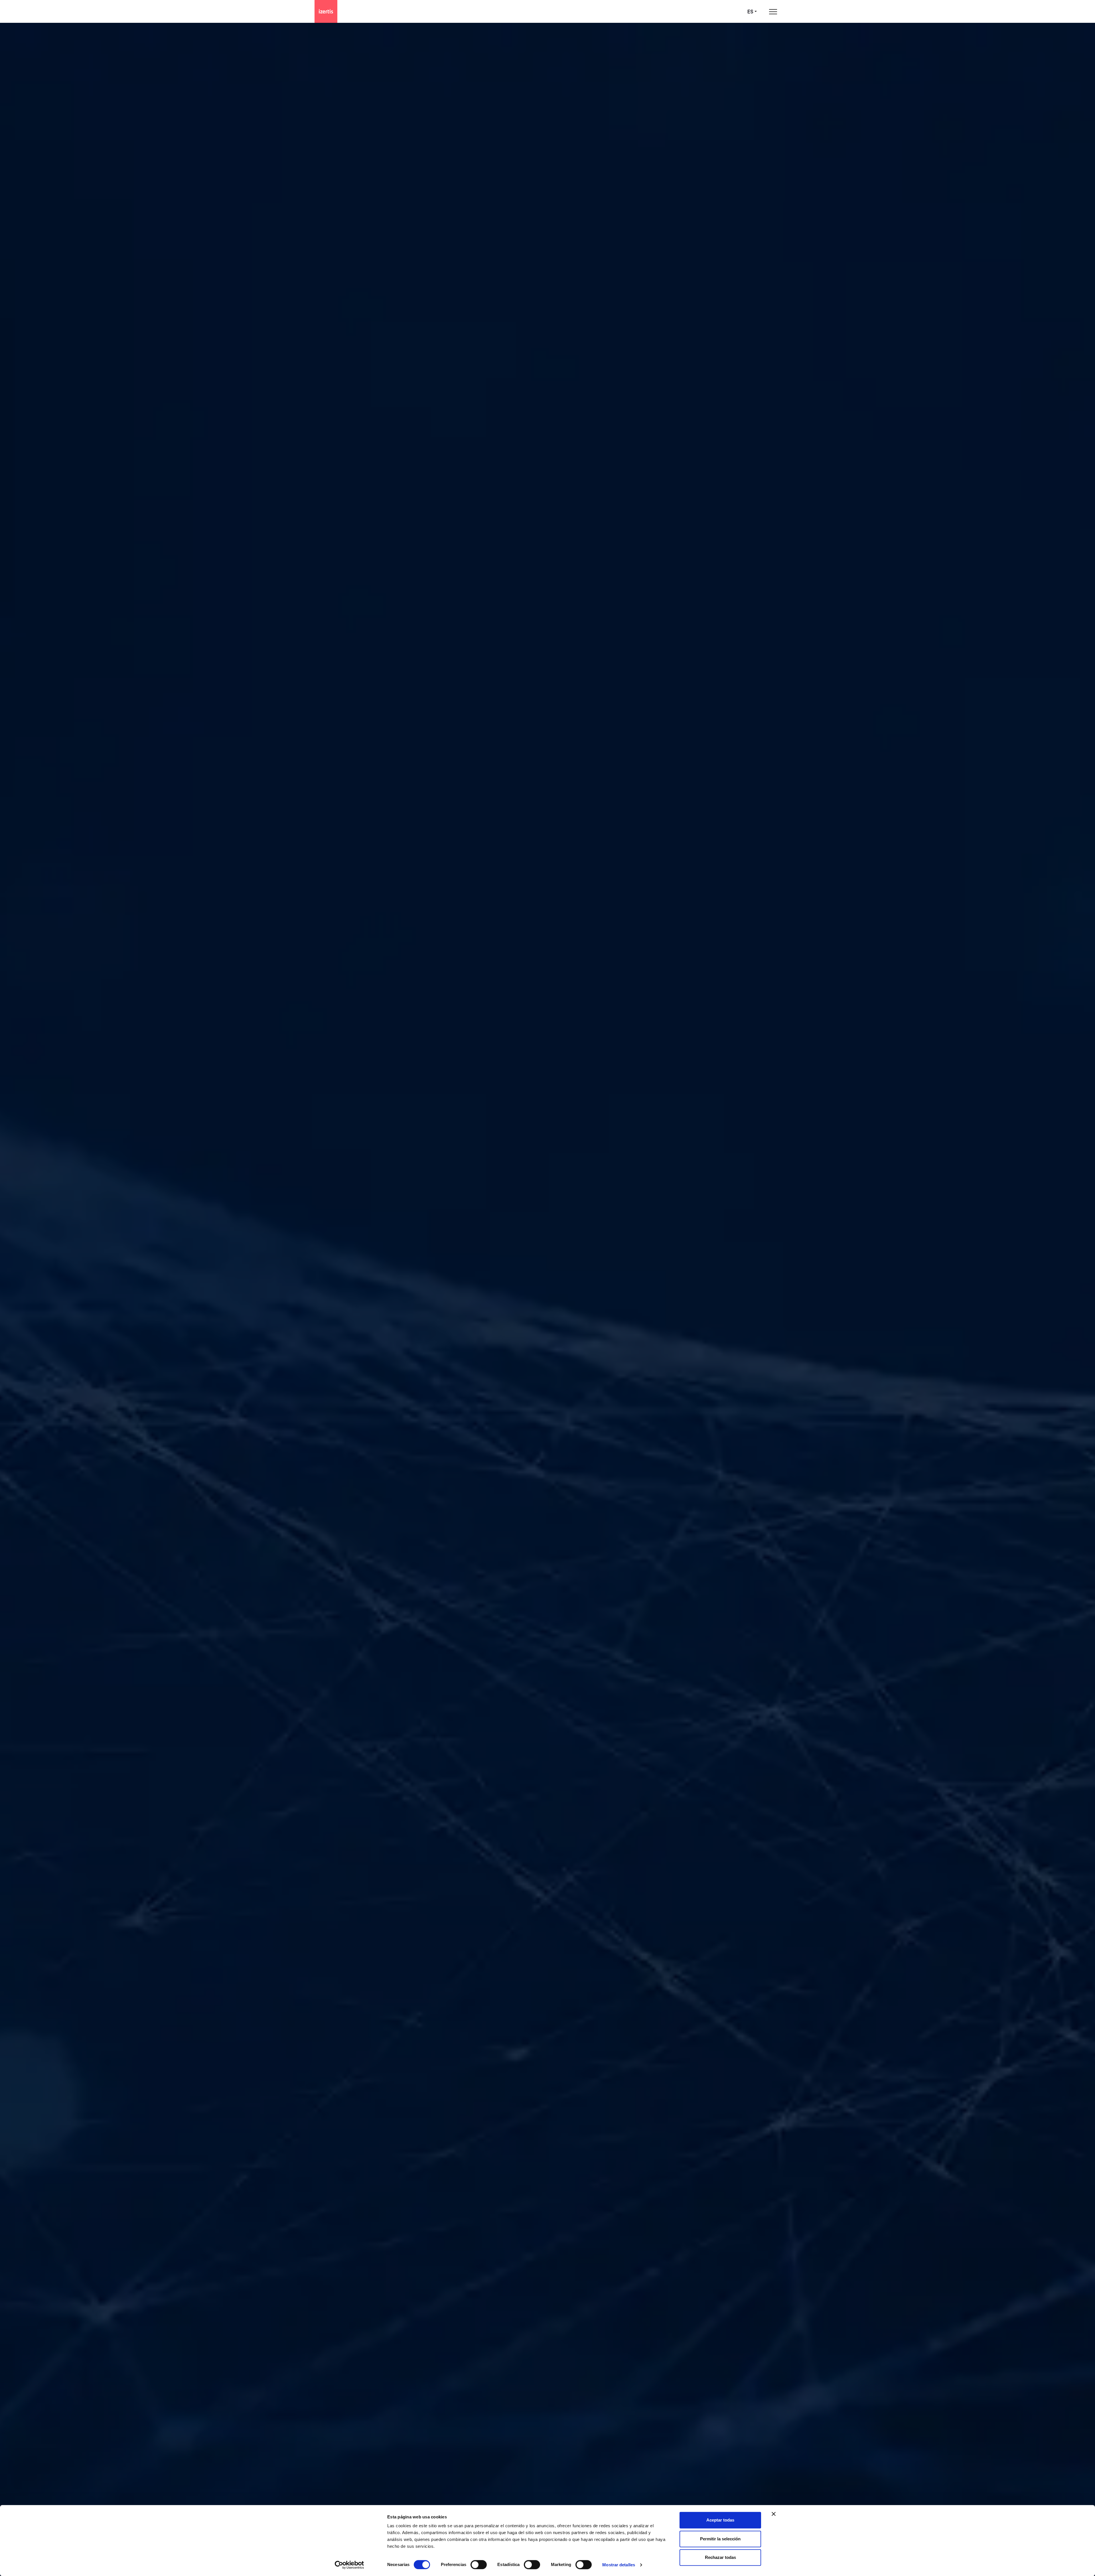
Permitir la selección (720, 2539)
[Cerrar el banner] (774, 2514)
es (750, 12)
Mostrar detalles (619, 2565)
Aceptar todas (720, 2520)
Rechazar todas (720, 2557)
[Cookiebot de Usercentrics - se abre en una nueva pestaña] (349, 2565)
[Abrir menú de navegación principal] (773, 12)
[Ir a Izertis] (326, 11)
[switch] (479, 2565)
